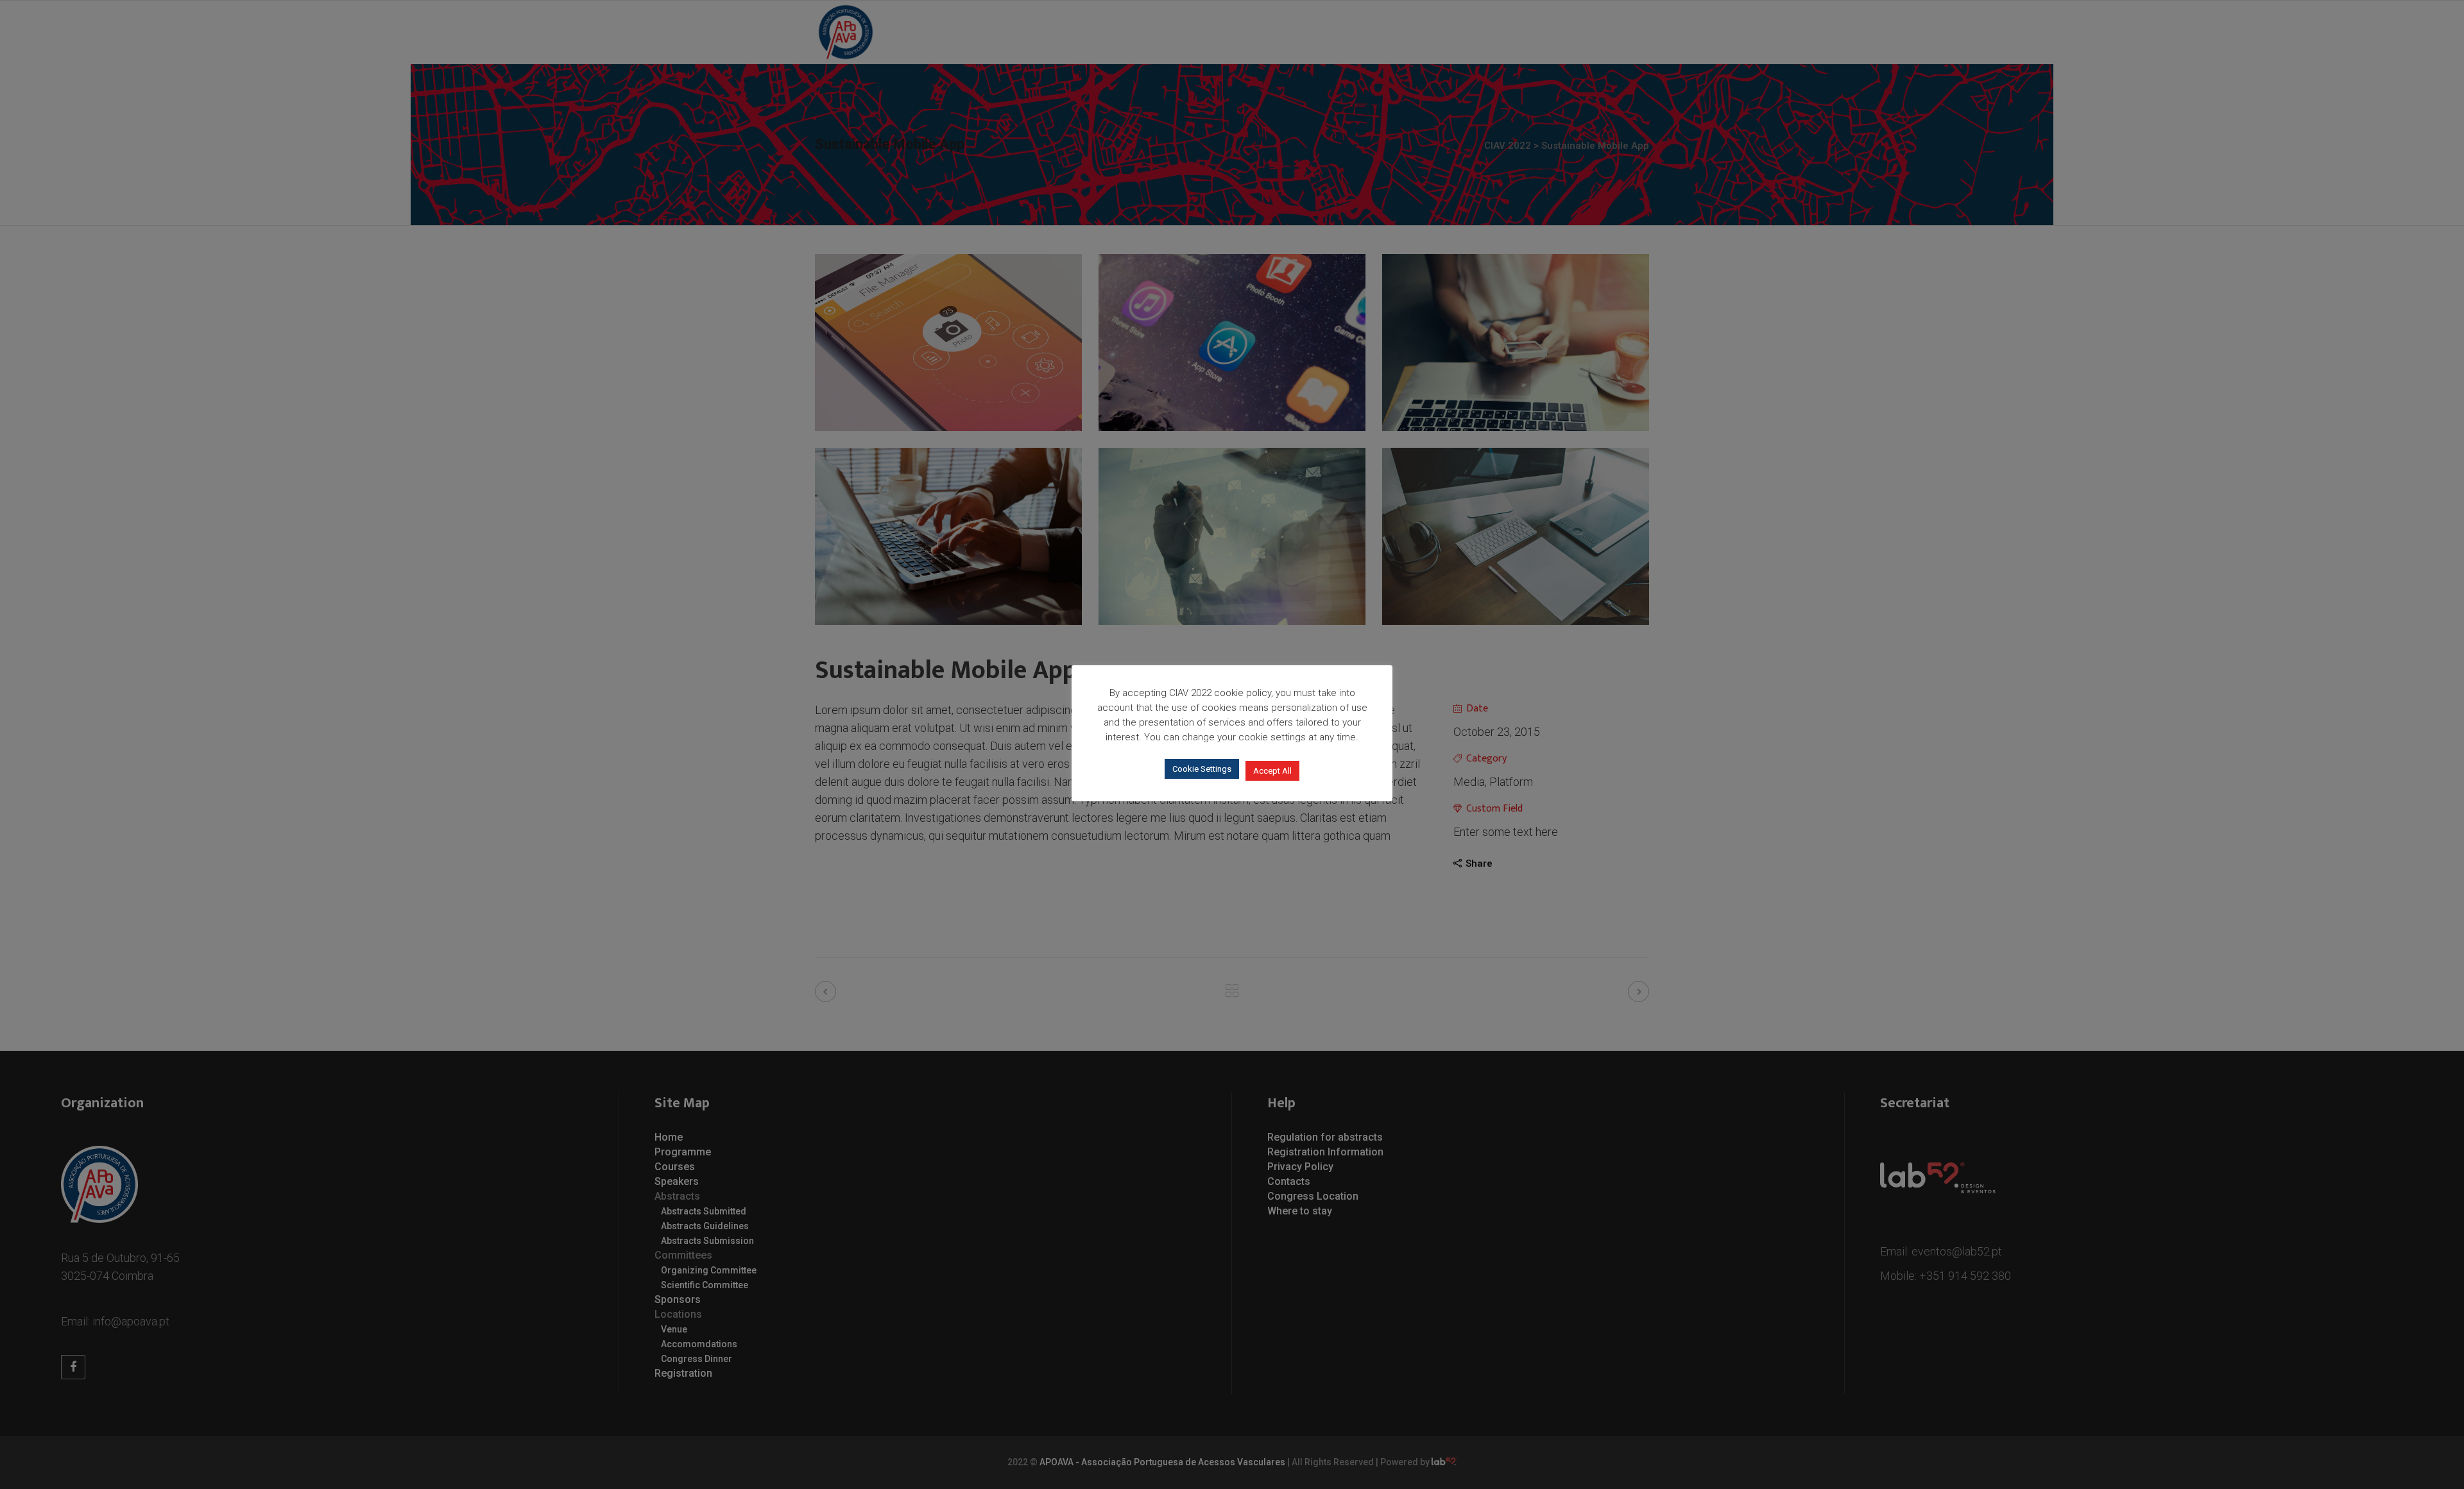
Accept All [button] (1272, 771)
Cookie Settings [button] (1202, 769)
